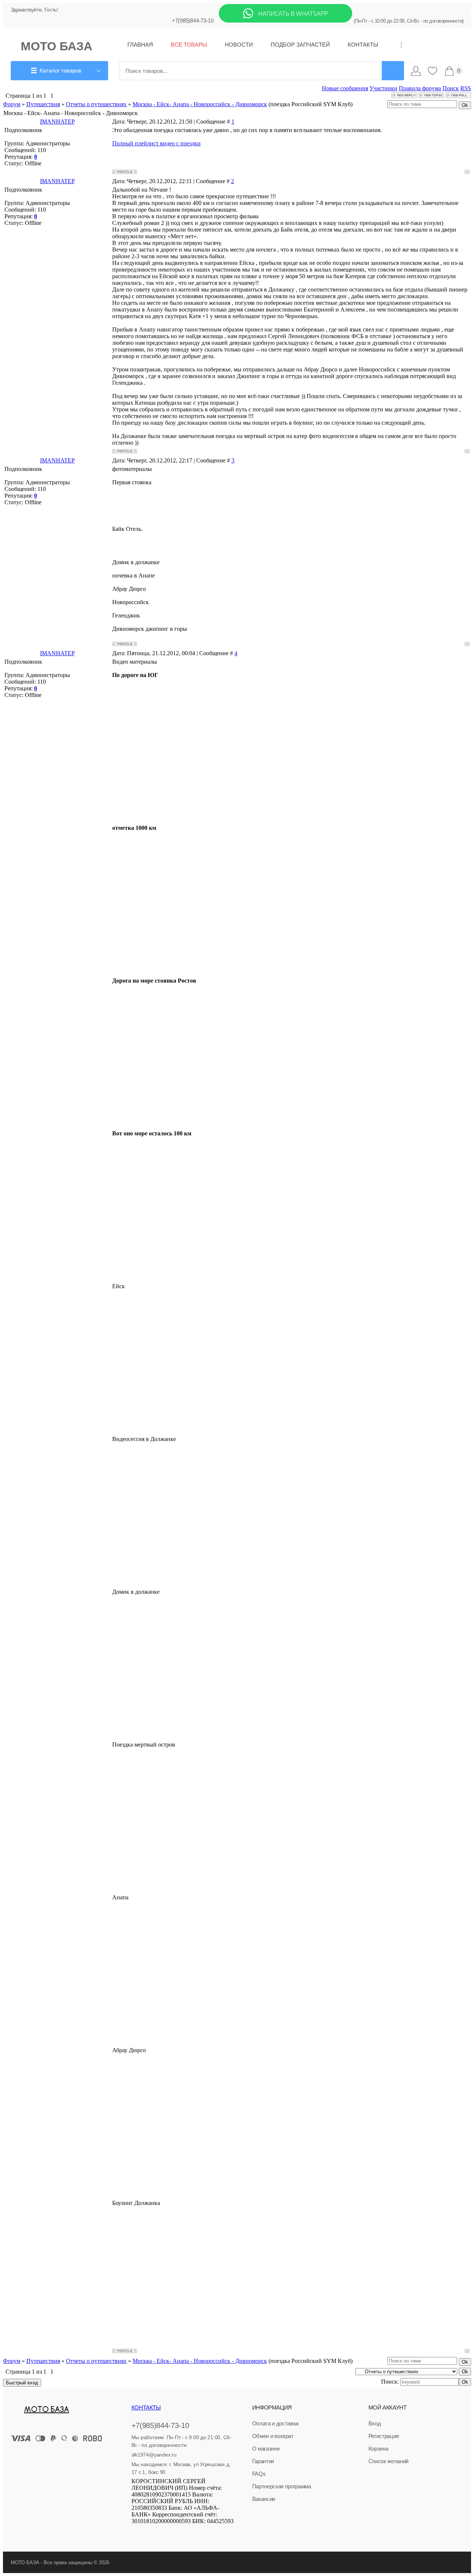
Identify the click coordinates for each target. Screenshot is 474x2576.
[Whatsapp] (286, 21)
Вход (375, 2423)
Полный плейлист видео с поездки (156, 143)
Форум (12, 104)
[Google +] (186, 2532)
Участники (383, 88)
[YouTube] (176, 2532)
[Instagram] (165, 2532)
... (399, 45)
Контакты (146, 2407)
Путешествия (43, 104)
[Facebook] (144, 2532)
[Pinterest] (195, 2532)
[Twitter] (155, 2532)
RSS (466, 88)
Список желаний (388, 2461)
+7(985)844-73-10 (193, 21)
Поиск (451, 88)
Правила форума (420, 88)
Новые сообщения (345, 88)
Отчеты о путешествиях (96, 104)
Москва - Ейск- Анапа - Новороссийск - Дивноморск (200, 104)
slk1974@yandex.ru (154, 2455)
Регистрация (384, 2436)
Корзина (378, 2449)
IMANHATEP (57, 122)
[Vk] (135, 2532)
